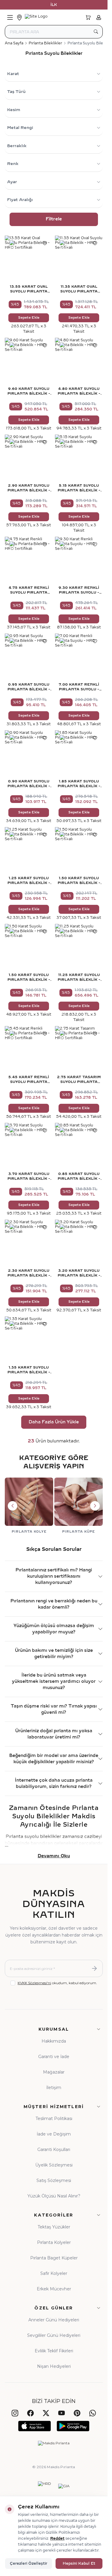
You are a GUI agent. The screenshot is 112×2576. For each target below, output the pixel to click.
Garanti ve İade (54, 2057)
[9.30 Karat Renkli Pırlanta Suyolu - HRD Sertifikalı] (79, 561)
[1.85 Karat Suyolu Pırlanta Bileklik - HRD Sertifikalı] (79, 754)
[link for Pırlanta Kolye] (29, 1506)
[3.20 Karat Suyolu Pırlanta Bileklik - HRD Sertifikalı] (79, 1243)
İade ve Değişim (54, 2134)
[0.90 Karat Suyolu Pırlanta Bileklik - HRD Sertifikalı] (29, 754)
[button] (13, 1506)
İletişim (54, 2088)
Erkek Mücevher (54, 2289)
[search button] (96, 32)
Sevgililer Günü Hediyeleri (54, 2335)
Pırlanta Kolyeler (54, 2242)
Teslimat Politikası (54, 2119)
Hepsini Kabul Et (79, 2563)
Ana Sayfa (14, 43)
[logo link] (53, 18)
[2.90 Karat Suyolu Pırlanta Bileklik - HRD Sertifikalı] (29, 458)
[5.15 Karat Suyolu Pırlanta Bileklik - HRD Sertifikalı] (79, 458)
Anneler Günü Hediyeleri (54, 2320)
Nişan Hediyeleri (54, 2366)
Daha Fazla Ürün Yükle (54, 1422)
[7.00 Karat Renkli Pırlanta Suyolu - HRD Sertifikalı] (79, 657)
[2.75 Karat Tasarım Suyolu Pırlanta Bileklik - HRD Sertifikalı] (79, 1050)
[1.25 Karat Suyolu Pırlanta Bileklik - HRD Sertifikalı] (29, 851)
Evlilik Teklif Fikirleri (54, 2351)
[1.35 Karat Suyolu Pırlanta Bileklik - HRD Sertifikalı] (29, 1340)
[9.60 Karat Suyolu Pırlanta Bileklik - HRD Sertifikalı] (29, 362)
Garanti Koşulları (54, 2149)
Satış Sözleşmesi (54, 2180)
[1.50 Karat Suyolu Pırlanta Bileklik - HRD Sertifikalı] (79, 851)
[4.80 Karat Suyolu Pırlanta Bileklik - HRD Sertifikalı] (79, 362)
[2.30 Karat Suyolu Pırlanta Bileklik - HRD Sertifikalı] (29, 1243)
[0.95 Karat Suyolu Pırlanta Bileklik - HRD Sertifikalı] (29, 657)
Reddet (57, 2538)
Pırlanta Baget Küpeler (54, 2258)
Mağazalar (54, 2072)
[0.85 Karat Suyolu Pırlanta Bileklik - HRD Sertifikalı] (79, 1147)
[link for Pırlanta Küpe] (79, 1506)
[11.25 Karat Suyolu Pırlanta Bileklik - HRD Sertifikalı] (79, 948)
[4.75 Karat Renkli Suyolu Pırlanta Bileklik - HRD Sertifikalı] (29, 561)
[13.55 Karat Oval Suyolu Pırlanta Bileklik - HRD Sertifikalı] (29, 259)
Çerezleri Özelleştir (29, 2563)
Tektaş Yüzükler (54, 2227)
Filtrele (54, 219)
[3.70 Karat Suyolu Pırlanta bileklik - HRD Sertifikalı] (29, 1147)
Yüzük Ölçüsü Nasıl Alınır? (54, 2196)
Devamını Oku (54, 1856)
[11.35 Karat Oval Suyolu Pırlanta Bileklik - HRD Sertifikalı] (79, 259)
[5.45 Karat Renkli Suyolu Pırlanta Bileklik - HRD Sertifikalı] (29, 1050)
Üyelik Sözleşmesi (54, 2165)
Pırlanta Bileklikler (45, 43)
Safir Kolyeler (54, 2273)
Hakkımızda (54, 2041)
